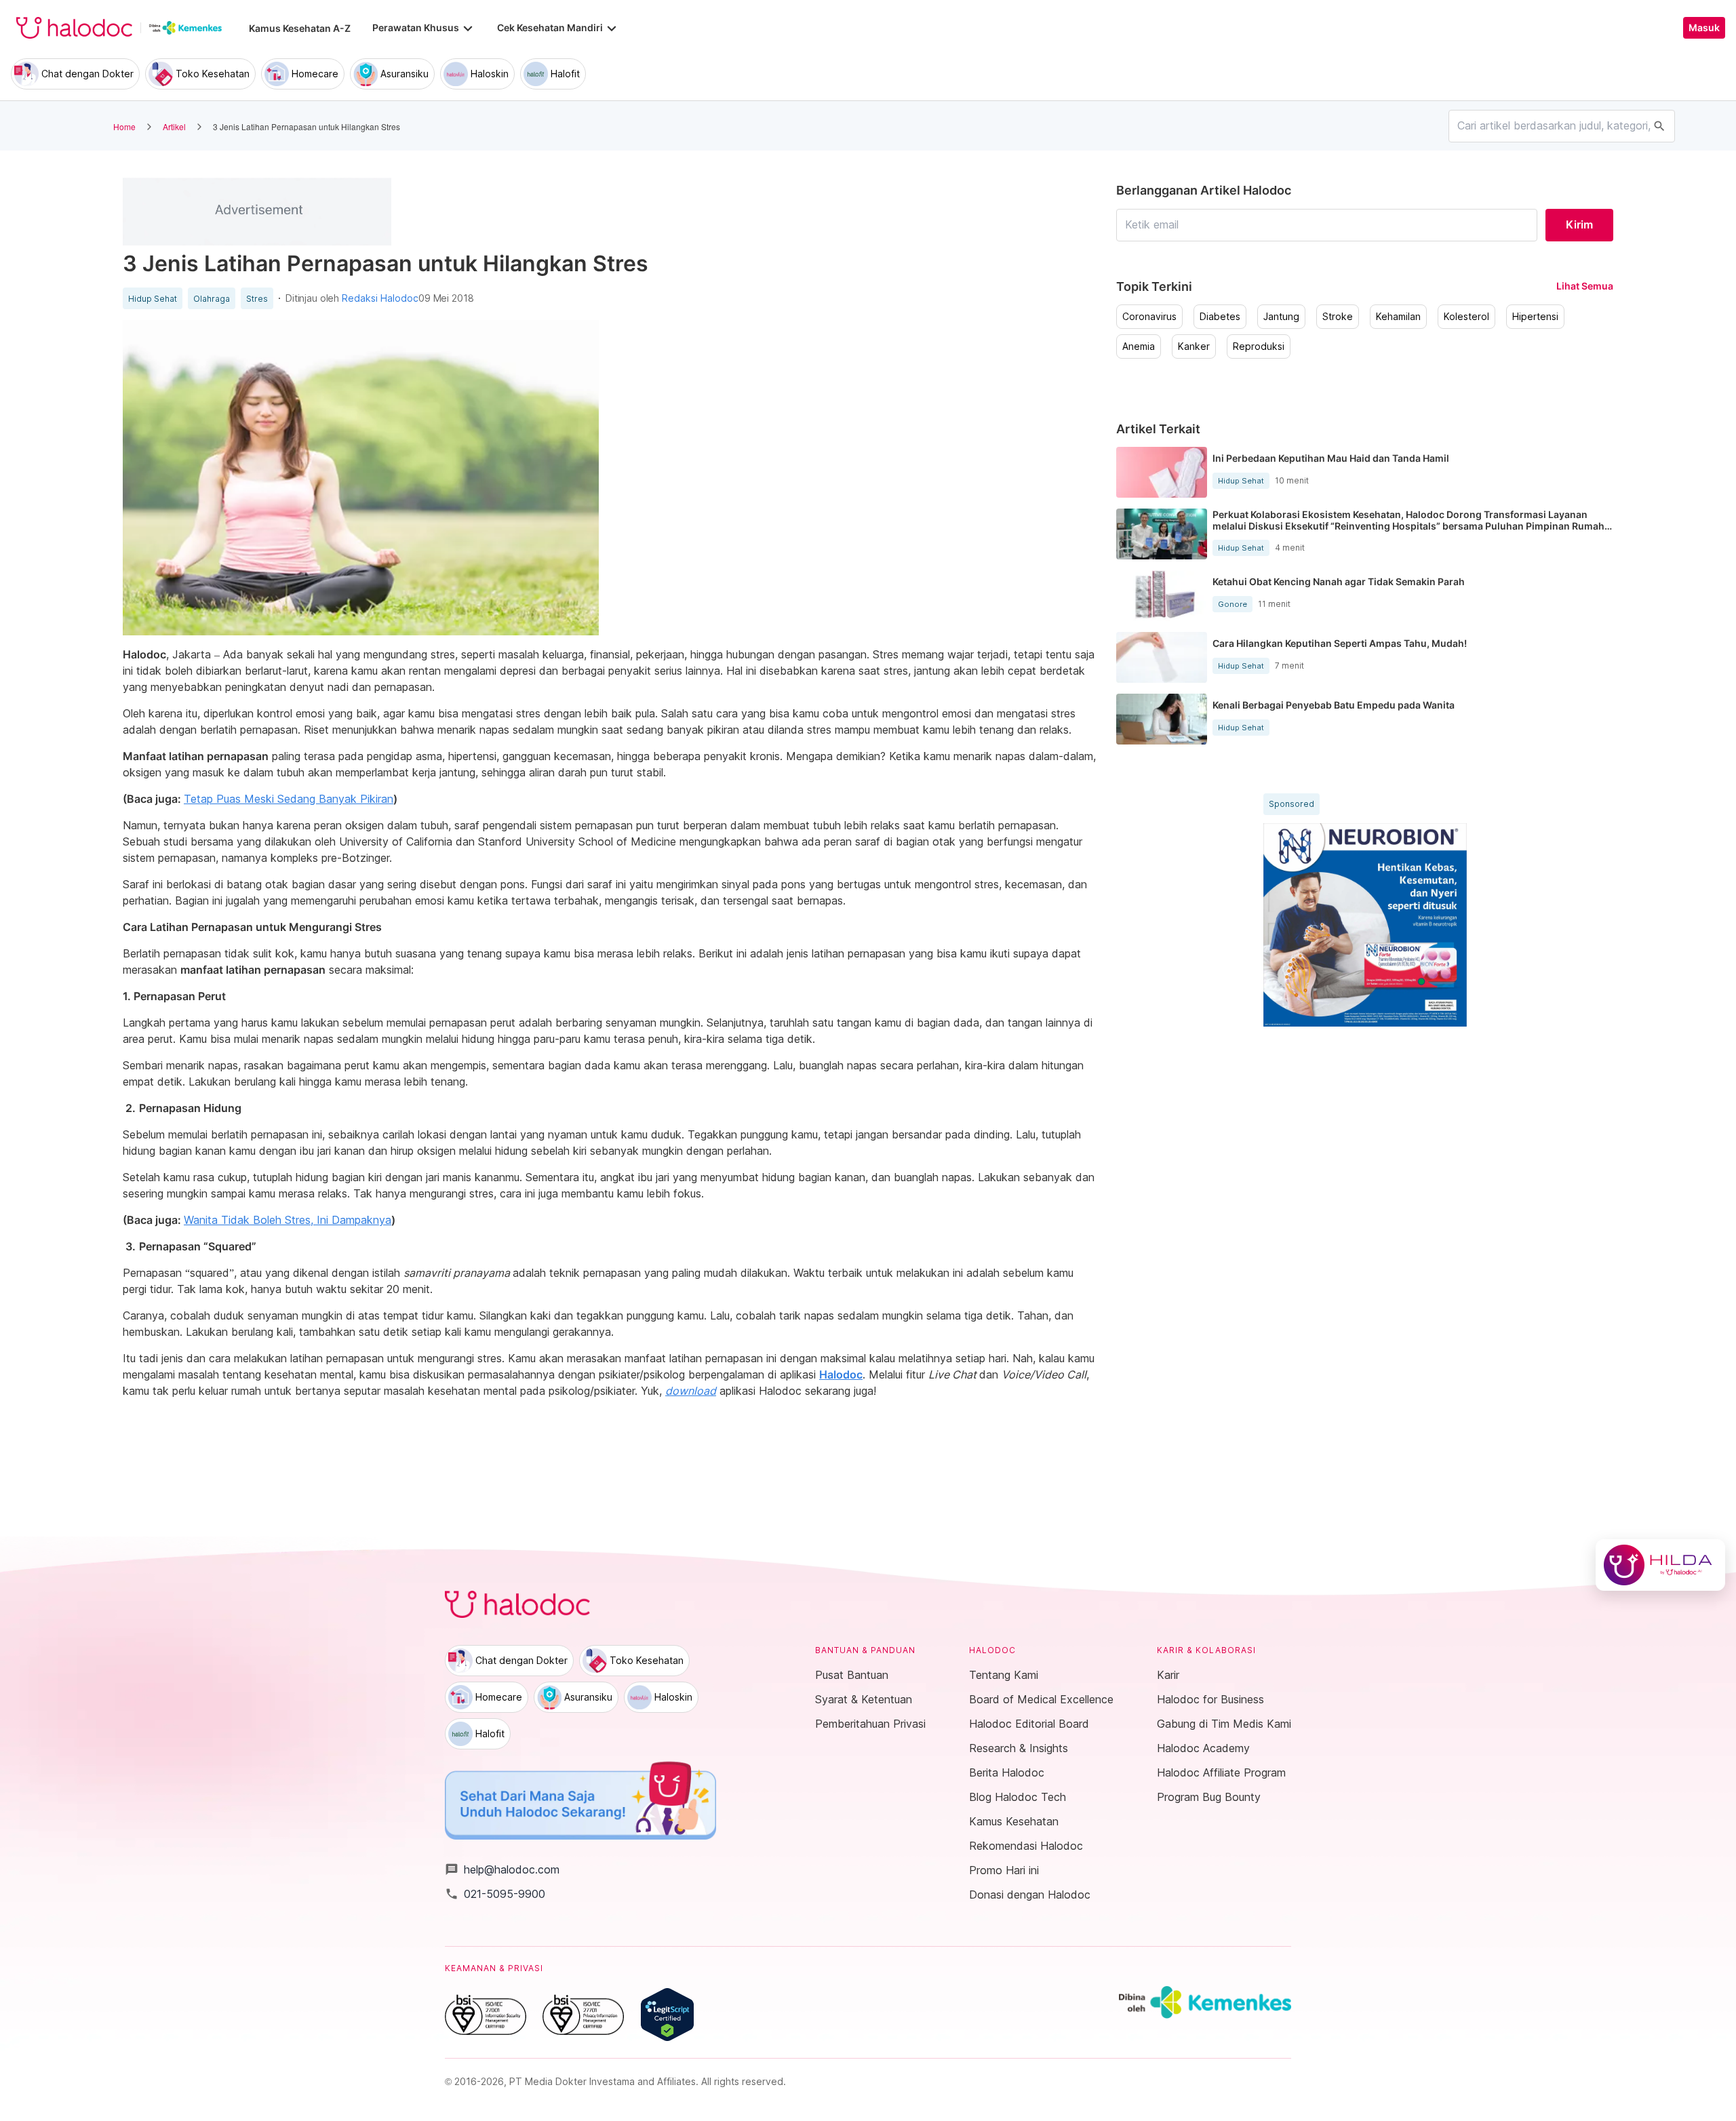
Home (124, 126)
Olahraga (212, 299)
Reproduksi (1259, 346)
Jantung (1281, 317)
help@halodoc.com (502, 1869)
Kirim (1579, 224)
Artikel (174, 126)
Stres (257, 299)
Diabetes (1220, 317)
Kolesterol (1466, 317)
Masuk (1704, 28)
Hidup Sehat (153, 299)
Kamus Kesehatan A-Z (300, 28)
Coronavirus (1149, 317)
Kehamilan (1398, 317)
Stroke (1338, 317)
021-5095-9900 (495, 1894)
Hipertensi (1535, 317)
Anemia (1139, 346)
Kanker (1194, 346)
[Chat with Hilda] (1660, 1565)
